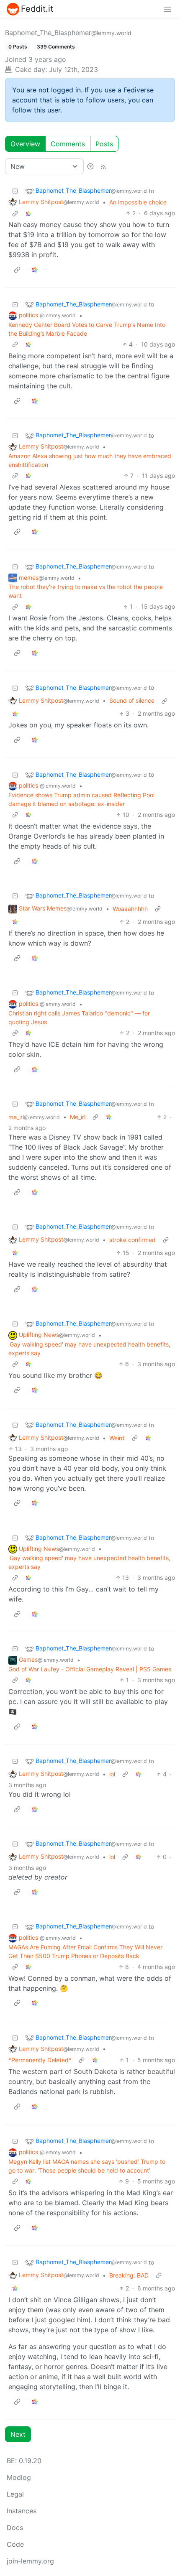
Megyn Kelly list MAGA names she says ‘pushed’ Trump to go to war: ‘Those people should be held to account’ (87, 2166)
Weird (117, 1438)
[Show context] (15, 213)
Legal (15, 2494)
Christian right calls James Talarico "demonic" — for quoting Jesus (79, 1018)
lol (112, 1774)
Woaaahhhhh (130, 909)
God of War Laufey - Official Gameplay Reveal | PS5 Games (90, 1669)
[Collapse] (15, 191)
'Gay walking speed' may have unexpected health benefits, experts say (89, 1349)
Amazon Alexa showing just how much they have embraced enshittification (90, 460)
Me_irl (78, 1117)
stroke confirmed (132, 1240)
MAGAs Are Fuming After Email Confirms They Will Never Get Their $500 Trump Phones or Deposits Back (85, 1951)
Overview (25, 144)
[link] (28, 213)
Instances (22, 2511)
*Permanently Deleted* (40, 2060)
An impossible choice (138, 202)
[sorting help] (90, 166)
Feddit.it (37, 9)
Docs (15, 2528)
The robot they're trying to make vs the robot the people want (86, 591)
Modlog (19, 2477)
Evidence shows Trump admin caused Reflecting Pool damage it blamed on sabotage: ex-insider (81, 799)
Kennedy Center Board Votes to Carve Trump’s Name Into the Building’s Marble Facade (87, 329)
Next (18, 2434)
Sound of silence (132, 700)
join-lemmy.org (30, 2561)
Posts (104, 144)
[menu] (167, 9)
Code (15, 2544)
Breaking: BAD (129, 2275)
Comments (68, 144)
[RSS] (103, 166)
